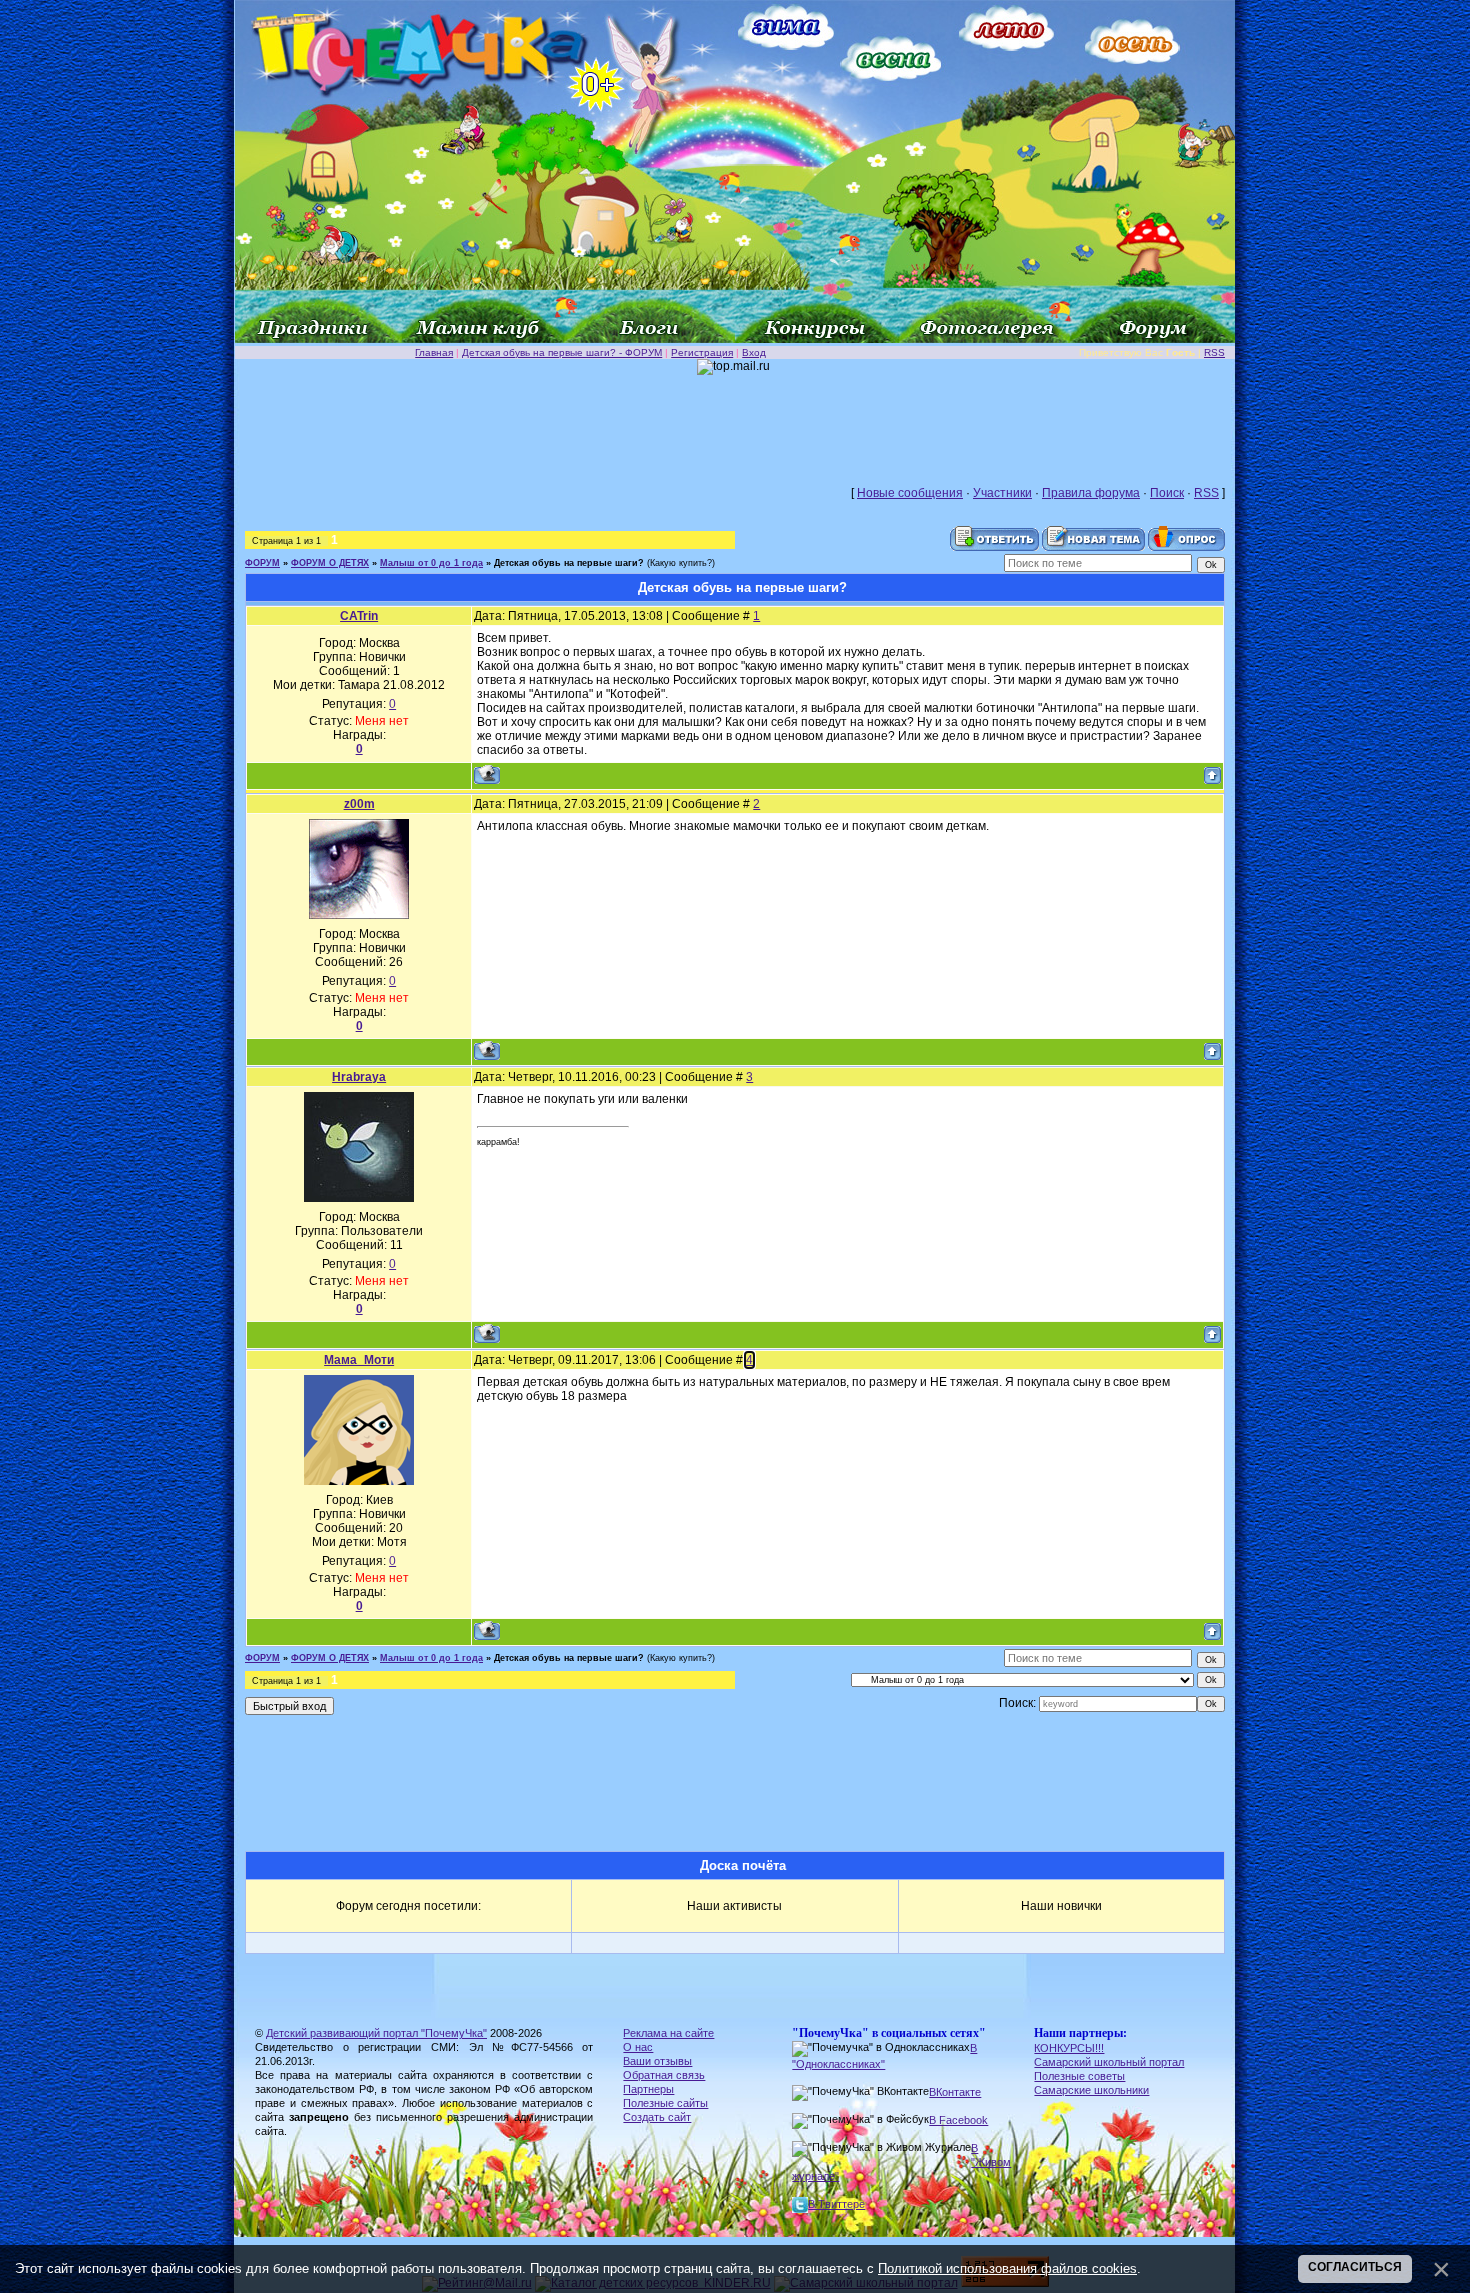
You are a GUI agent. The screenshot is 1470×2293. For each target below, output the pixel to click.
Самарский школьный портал (1109, 2062)
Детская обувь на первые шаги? (569, 563)
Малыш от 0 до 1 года (431, 563)
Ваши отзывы (657, 2061)
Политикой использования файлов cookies (1007, 2268)
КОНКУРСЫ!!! (1069, 2048)
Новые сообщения (910, 493)
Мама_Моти (359, 1360)
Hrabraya (359, 1077)
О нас (638, 2047)
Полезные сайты (665, 2103)
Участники (1002, 493)
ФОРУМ (262, 563)
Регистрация (702, 352)
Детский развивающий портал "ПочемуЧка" (376, 2033)
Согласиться (1355, 2267)
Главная (434, 352)
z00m (359, 804)
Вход (754, 352)
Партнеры (648, 2089)
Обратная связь (664, 2075)
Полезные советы (1079, 2076)
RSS (1214, 352)
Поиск (1167, 493)
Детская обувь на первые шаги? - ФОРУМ (562, 352)
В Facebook (958, 2120)
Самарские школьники (1091, 2090)
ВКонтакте (955, 2092)
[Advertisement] (735, 420)
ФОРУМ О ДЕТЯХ (330, 563)
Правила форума (1091, 493)
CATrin (359, 616)
